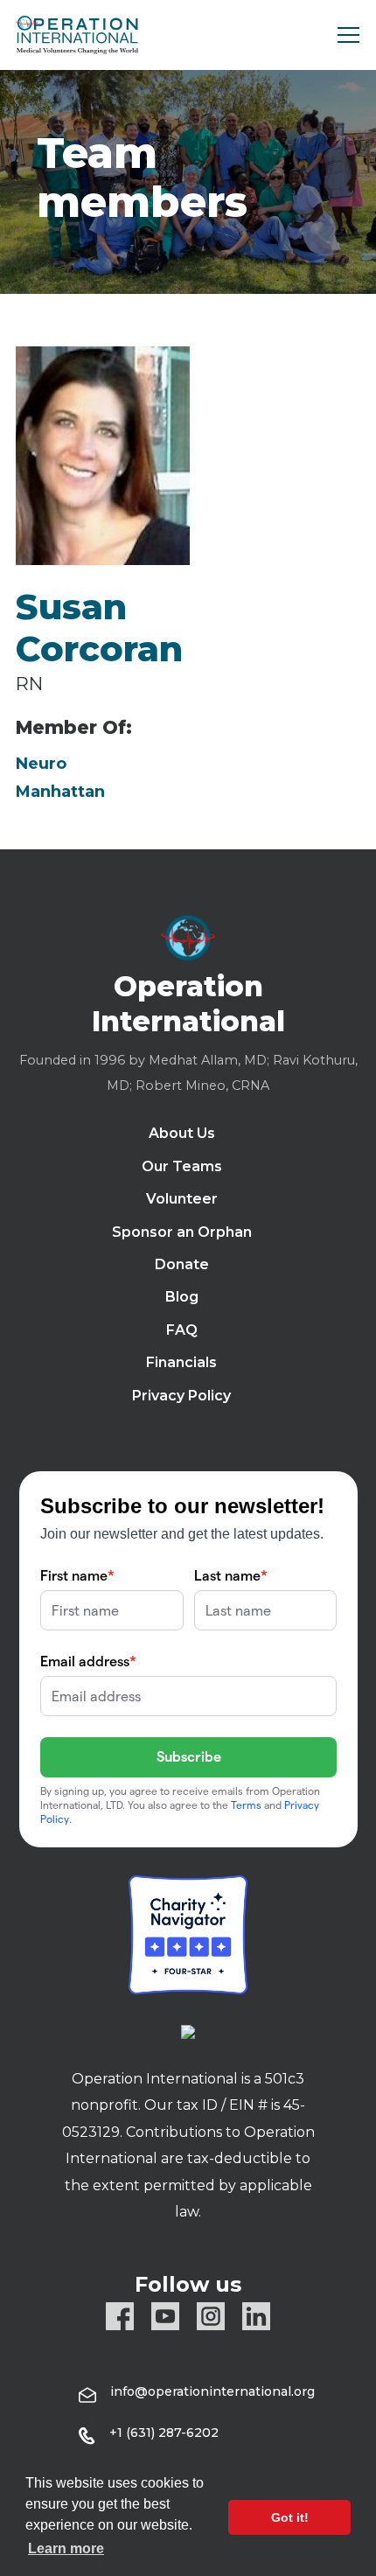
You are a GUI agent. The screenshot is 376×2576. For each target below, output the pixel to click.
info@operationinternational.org (212, 2391)
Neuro (41, 764)
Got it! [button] (290, 2517)
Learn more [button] (66, 2548)
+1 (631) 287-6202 (164, 2433)
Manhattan (60, 792)
